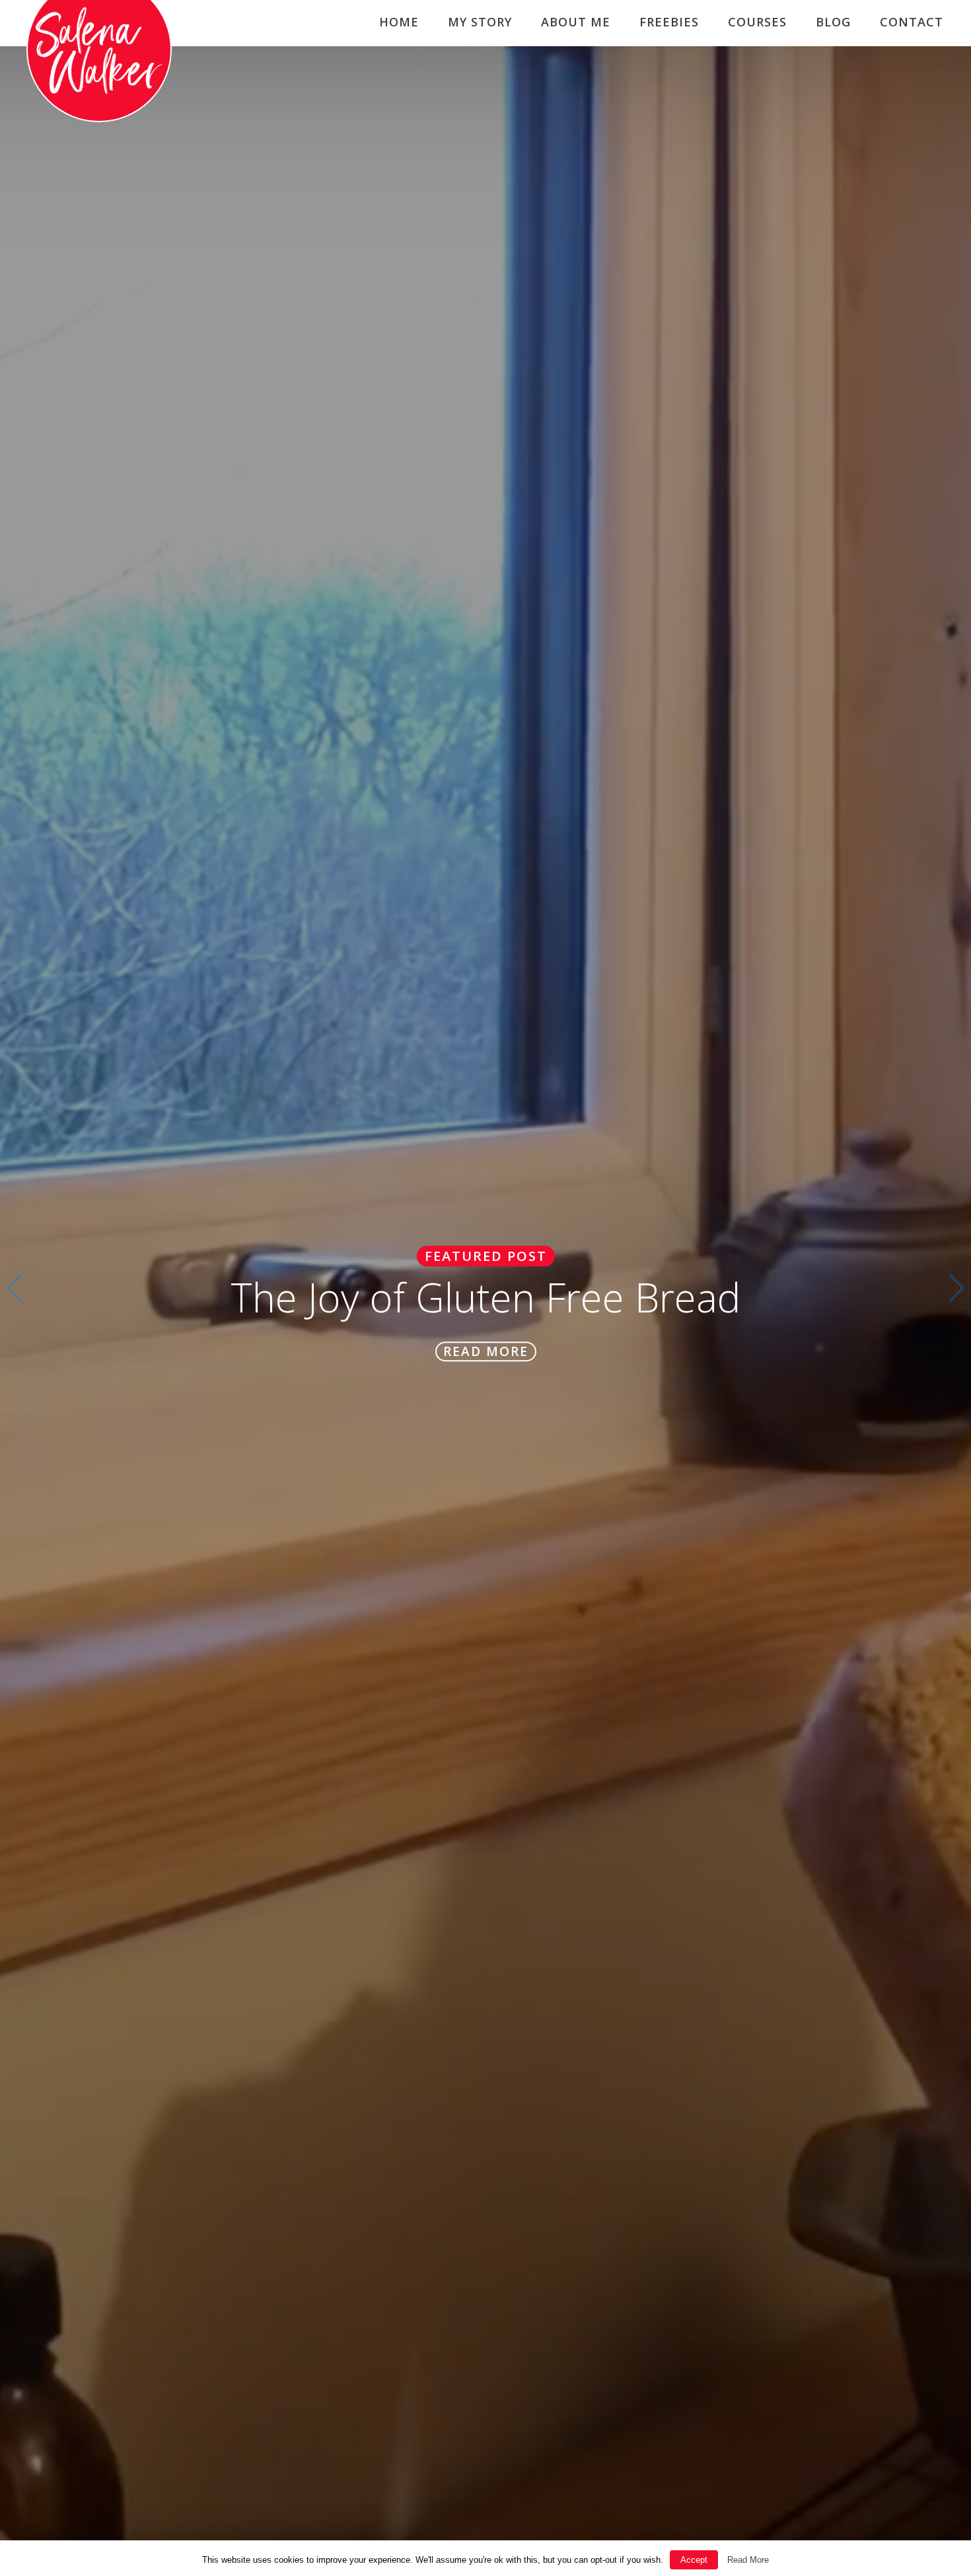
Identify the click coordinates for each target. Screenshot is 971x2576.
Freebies (669, 22)
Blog (833, 22)
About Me (576, 22)
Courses (757, 22)
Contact (912, 22)
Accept (694, 2560)
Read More (748, 2560)
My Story (480, 22)
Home (399, 22)
